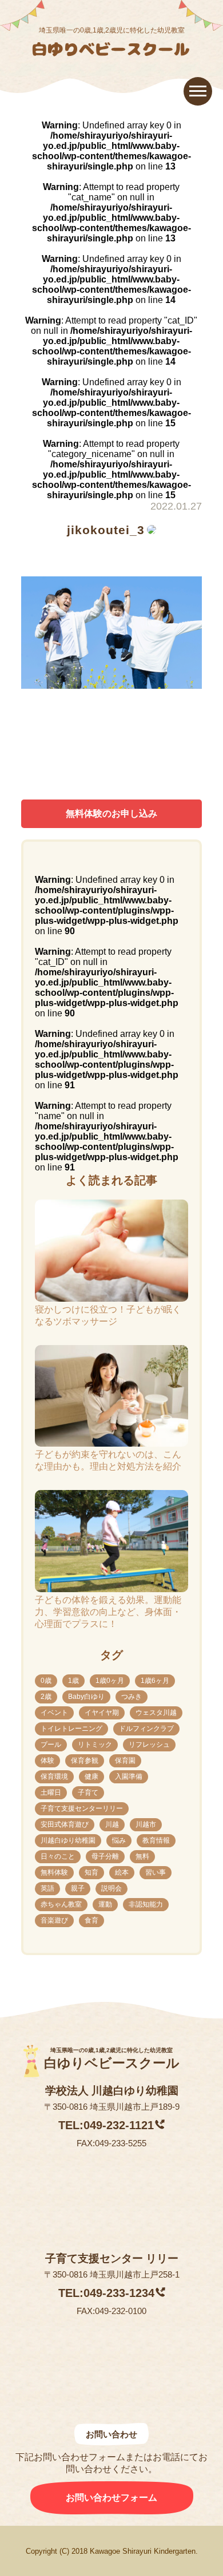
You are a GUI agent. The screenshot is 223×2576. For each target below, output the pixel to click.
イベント (54, 1713)
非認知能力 (146, 1904)
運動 (105, 1904)
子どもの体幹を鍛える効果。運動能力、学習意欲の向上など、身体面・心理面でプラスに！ (108, 1612)
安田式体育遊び (65, 1824)
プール (51, 1745)
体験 (47, 1761)
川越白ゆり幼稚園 (68, 1840)
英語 (47, 1888)
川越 (112, 1824)
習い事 (156, 1872)
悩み (119, 1840)
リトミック (95, 1745)
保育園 (125, 1761)
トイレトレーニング (71, 1729)
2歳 (46, 1697)
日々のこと (58, 1856)
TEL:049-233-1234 (106, 2293)
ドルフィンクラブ (146, 1729)
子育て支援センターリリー (82, 1808)
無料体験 (54, 1872)
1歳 (73, 1681)
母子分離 (105, 1856)
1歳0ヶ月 (110, 1681)
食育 (91, 1920)
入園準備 (129, 1776)
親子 (78, 1888)
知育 (91, 1872)
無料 (142, 1856)
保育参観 (85, 1761)
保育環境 (54, 1776)
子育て (88, 1792)
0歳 (46, 1681)
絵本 (122, 1872)
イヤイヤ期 (102, 1713)
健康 (91, 1776)
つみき (132, 1697)
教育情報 (156, 1840)
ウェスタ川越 (156, 1713)
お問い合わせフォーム (111, 2498)
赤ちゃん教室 (61, 1904)
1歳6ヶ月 (155, 1681)
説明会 (111, 1888)
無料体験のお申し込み (111, 813)
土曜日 (51, 1792)
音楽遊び (54, 1920)
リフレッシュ (149, 1745)
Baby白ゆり (86, 1697)
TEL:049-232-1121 (106, 2125)
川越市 (146, 1824)
